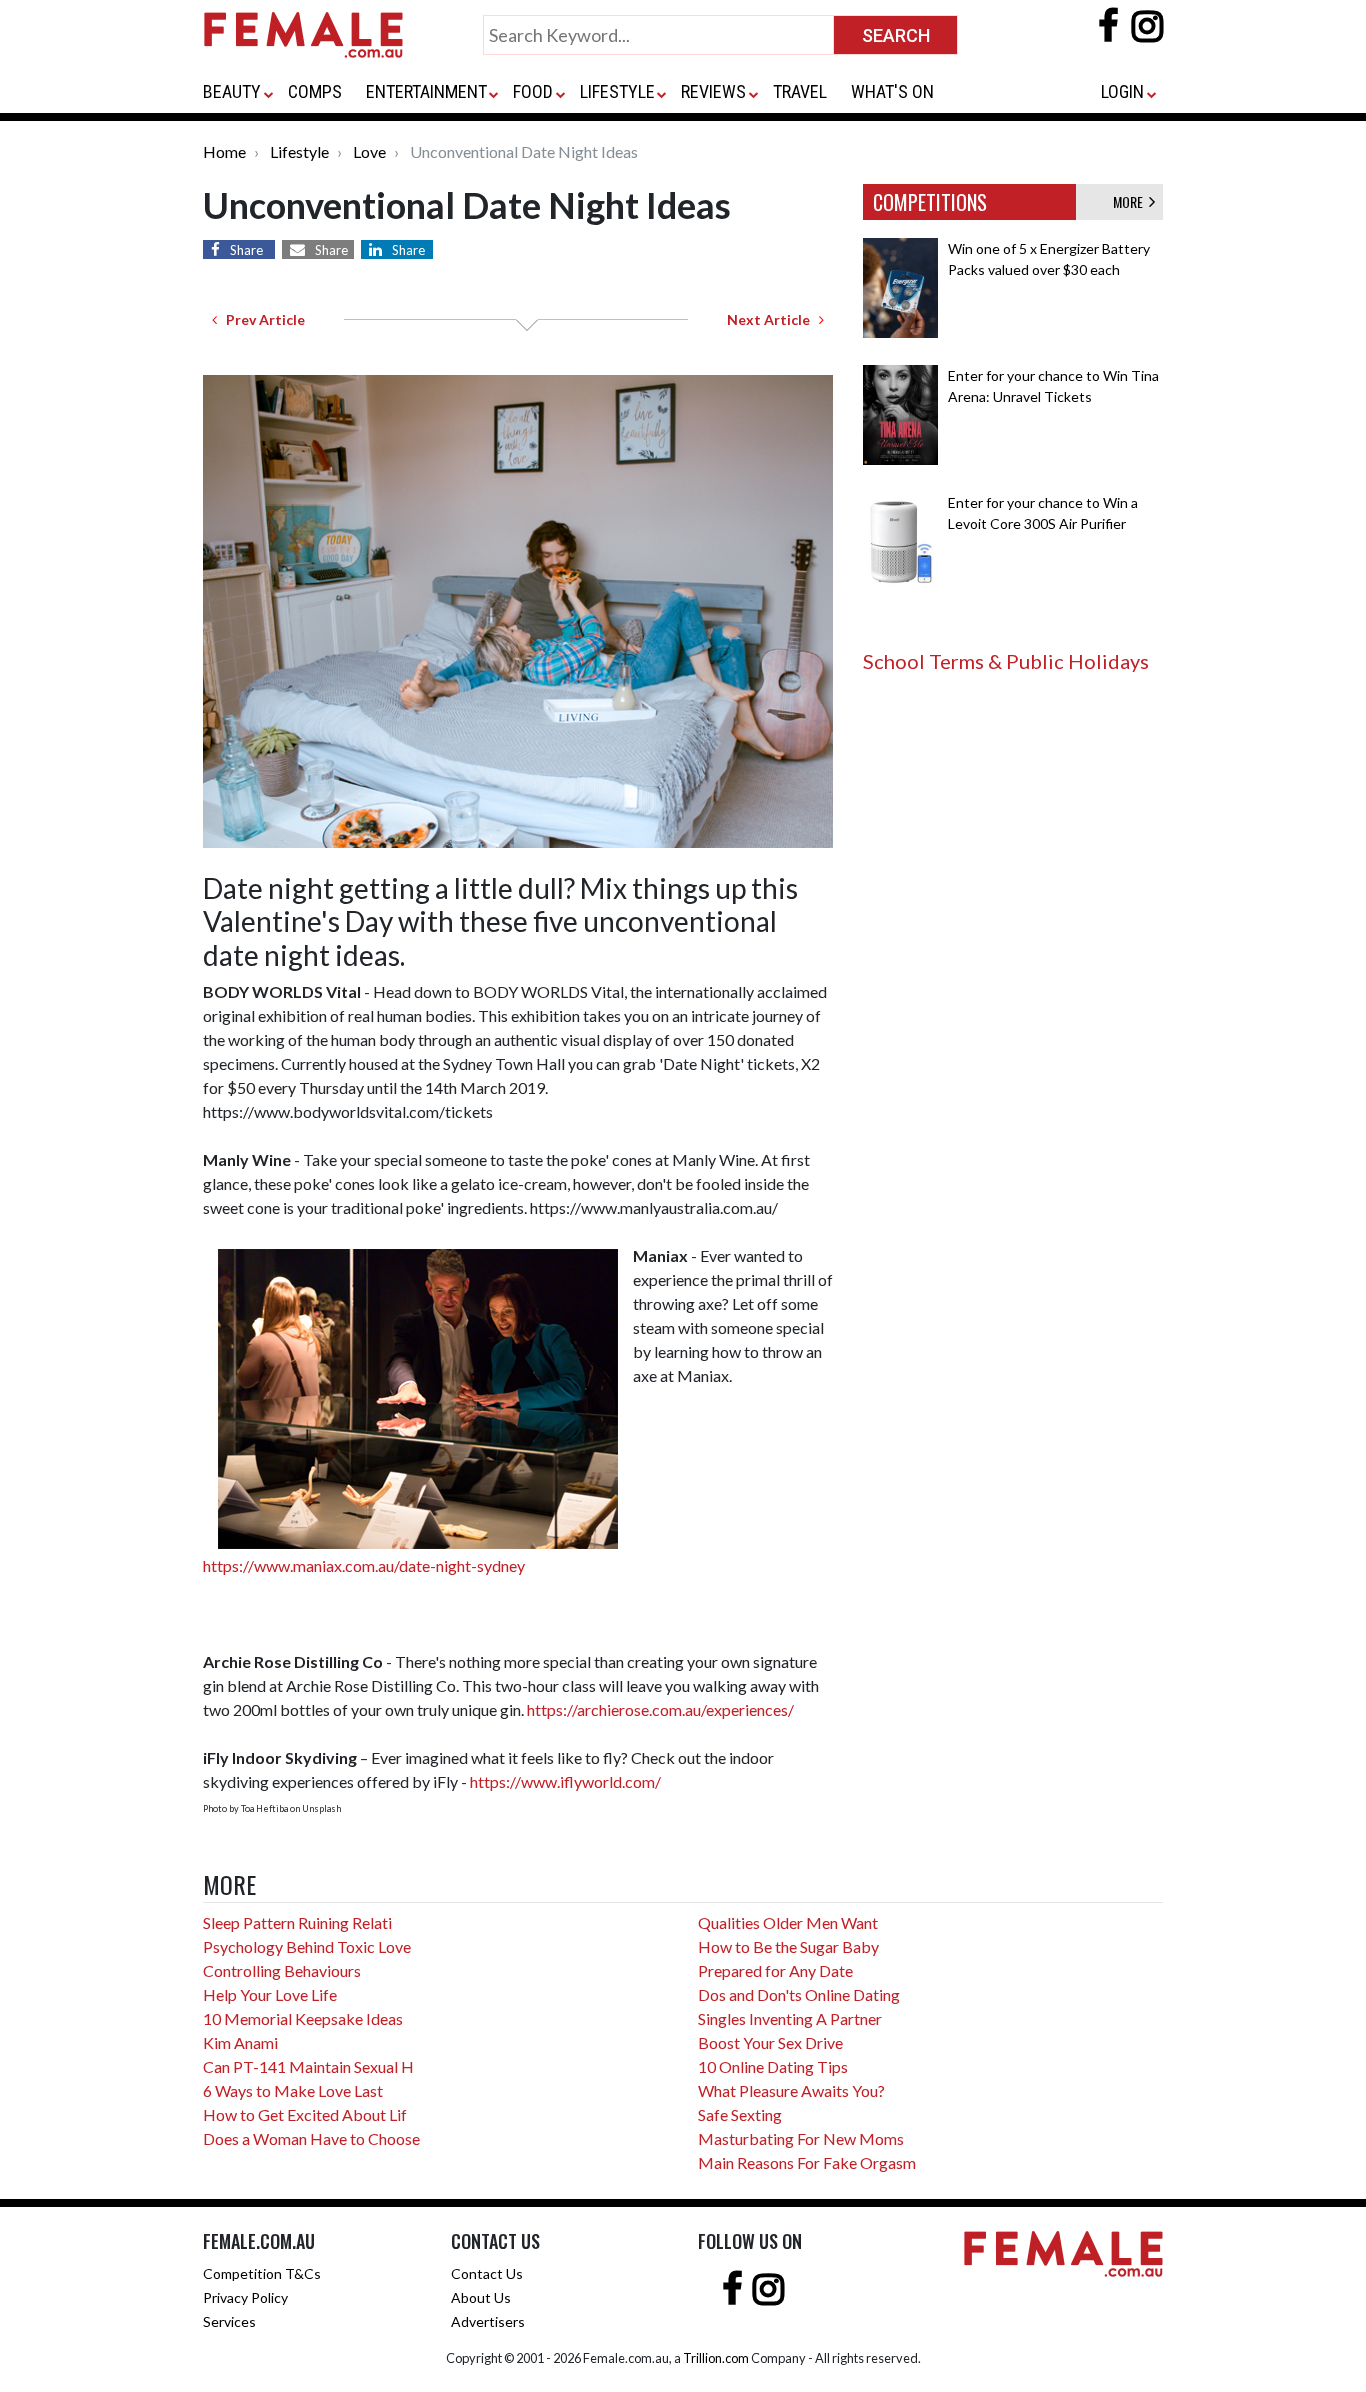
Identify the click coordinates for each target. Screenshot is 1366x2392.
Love (369, 151)
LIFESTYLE (617, 91)
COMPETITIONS (930, 202)
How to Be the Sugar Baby (788, 1946)
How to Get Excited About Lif (305, 2114)
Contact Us (487, 2273)
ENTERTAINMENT (426, 91)
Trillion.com (716, 2358)
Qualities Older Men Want (788, 1922)
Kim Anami (240, 2042)
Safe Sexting (740, 2114)
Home (224, 151)
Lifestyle (299, 151)
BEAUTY (232, 91)
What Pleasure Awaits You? (791, 2090)
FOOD (533, 91)
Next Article (773, 319)
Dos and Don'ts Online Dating (799, 1994)
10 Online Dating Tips (773, 2066)
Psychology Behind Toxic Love (307, 1946)
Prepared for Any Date (775, 1970)
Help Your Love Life (270, 1994)
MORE (1131, 201)
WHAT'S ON (892, 91)
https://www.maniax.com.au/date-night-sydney (364, 1565)
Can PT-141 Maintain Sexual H (308, 2066)
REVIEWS (713, 91)
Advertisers (488, 2321)
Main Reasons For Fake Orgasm (807, 2162)
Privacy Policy (245, 2297)
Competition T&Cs (262, 2273)
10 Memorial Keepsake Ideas (303, 2018)
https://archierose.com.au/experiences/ (660, 1709)
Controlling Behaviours (282, 1970)
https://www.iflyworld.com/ (565, 1781)
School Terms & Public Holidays (1006, 661)
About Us (481, 2297)
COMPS (315, 91)
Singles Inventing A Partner (790, 2018)
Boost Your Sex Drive (770, 2042)
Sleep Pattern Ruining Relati (297, 1922)
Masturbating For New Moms (801, 2138)
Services (229, 2321)
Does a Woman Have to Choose (311, 2138)
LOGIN (1122, 91)
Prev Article (261, 319)
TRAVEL (800, 91)
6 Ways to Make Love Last (293, 2090)
